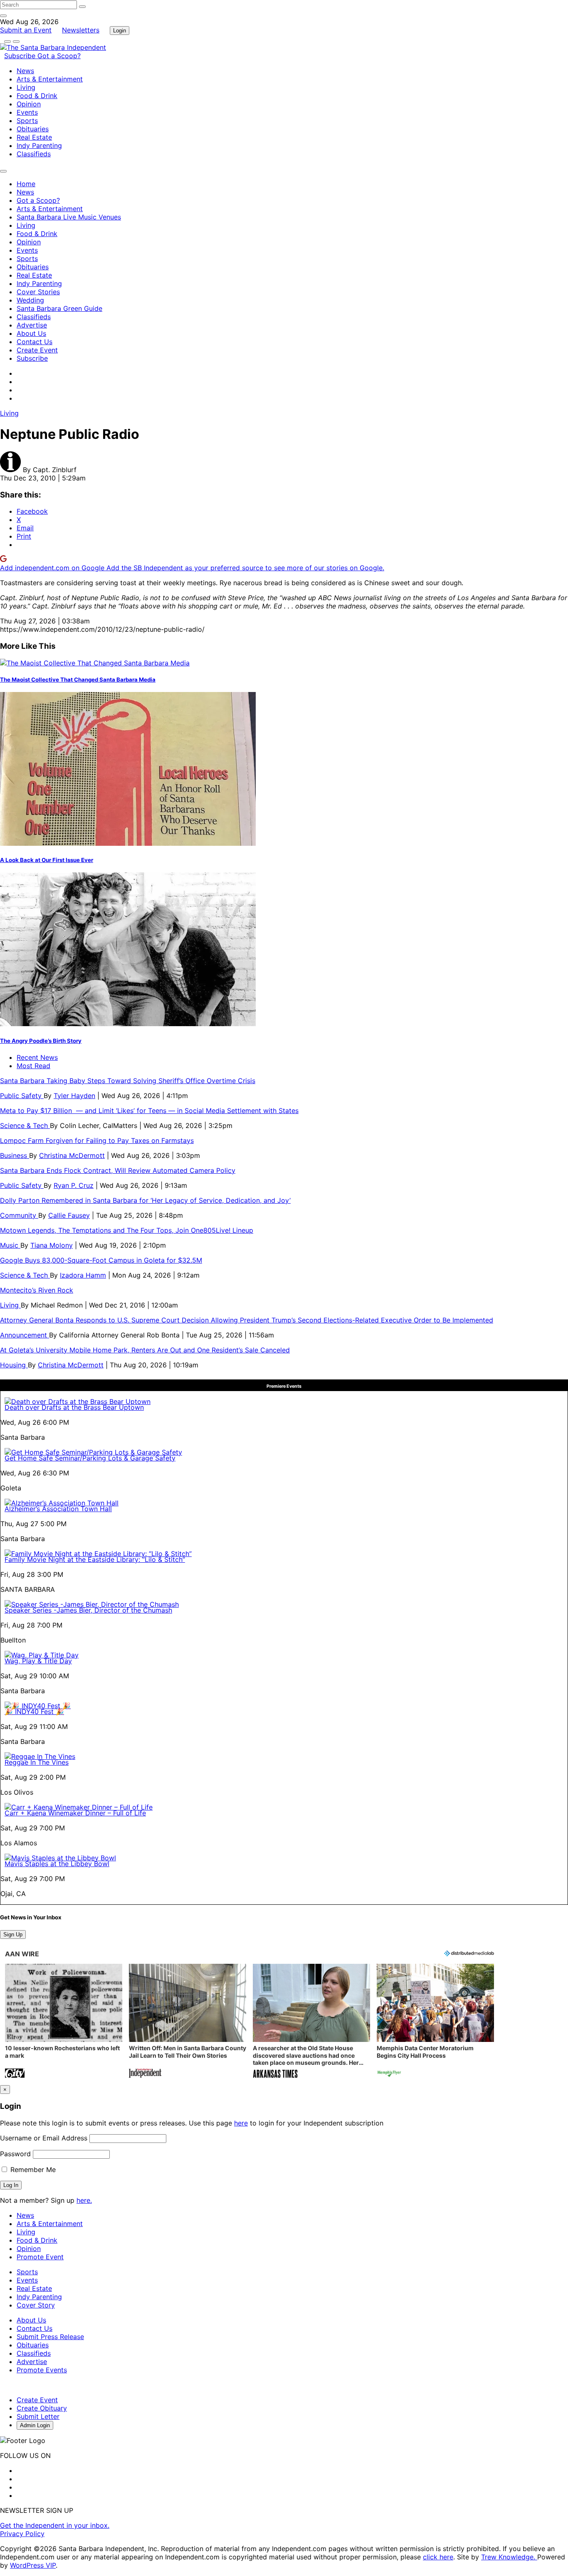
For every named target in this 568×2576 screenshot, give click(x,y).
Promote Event (40, 2257)
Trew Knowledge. (509, 2557)
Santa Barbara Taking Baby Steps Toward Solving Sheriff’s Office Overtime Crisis (128, 1081)
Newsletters (81, 30)
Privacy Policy (22, 2534)
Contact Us (35, 342)
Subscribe (21, 56)
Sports (27, 121)
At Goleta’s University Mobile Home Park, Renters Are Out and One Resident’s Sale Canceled (145, 1350)
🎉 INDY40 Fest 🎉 (34, 1712)
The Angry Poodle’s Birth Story (41, 1041)
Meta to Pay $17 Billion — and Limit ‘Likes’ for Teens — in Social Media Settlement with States (149, 1111)
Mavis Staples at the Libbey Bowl (57, 1864)
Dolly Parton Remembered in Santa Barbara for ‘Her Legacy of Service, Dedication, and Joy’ (145, 1200)
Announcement (25, 1335)
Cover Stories (38, 292)
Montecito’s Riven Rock (37, 1290)
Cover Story (36, 2305)
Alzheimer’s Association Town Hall (58, 1509)
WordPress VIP (33, 2565)
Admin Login (35, 2425)
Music (10, 1245)
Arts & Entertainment (50, 79)
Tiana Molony (52, 1245)
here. (84, 2200)
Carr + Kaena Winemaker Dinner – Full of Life (75, 1813)
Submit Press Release (50, 2337)
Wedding (30, 300)
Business (15, 1155)
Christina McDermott (72, 1155)
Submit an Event (26, 30)
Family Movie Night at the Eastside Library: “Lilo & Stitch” (95, 1559)
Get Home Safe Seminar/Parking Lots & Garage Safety (90, 1458)
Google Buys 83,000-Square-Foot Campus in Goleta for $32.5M (101, 1260)
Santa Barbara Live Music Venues (69, 217)
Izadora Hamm (83, 1275)
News (25, 71)
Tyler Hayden (74, 1096)
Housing (14, 1365)
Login (120, 31)
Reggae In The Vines (37, 1762)
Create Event (37, 350)
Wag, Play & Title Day (38, 1661)
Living (26, 87)
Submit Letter (38, 2416)
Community (19, 1215)
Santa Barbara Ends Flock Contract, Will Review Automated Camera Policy (118, 1170)
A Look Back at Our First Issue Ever (47, 860)
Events (27, 112)
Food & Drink (37, 96)
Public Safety (22, 1096)
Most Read (33, 1066)
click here (438, 2557)
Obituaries (33, 129)
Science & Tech (25, 1125)
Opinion (29, 104)
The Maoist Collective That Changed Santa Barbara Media (78, 680)
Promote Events (42, 2370)
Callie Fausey (69, 1215)
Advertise (32, 325)
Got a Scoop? (59, 56)
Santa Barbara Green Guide (59, 308)
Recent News (37, 1057)
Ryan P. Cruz (74, 1185)
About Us (31, 333)
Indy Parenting (39, 145)
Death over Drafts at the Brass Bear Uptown (74, 1407)
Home (26, 184)
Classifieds (34, 154)
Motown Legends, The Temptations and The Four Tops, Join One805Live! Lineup (127, 1230)
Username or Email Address (44, 2138)
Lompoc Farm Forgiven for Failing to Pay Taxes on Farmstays (97, 1140)
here (241, 2123)
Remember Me (32, 2170)
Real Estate (34, 137)
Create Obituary (42, 2408)
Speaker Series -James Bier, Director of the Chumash (88, 1610)
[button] (64, 2022)
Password (15, 2154)
